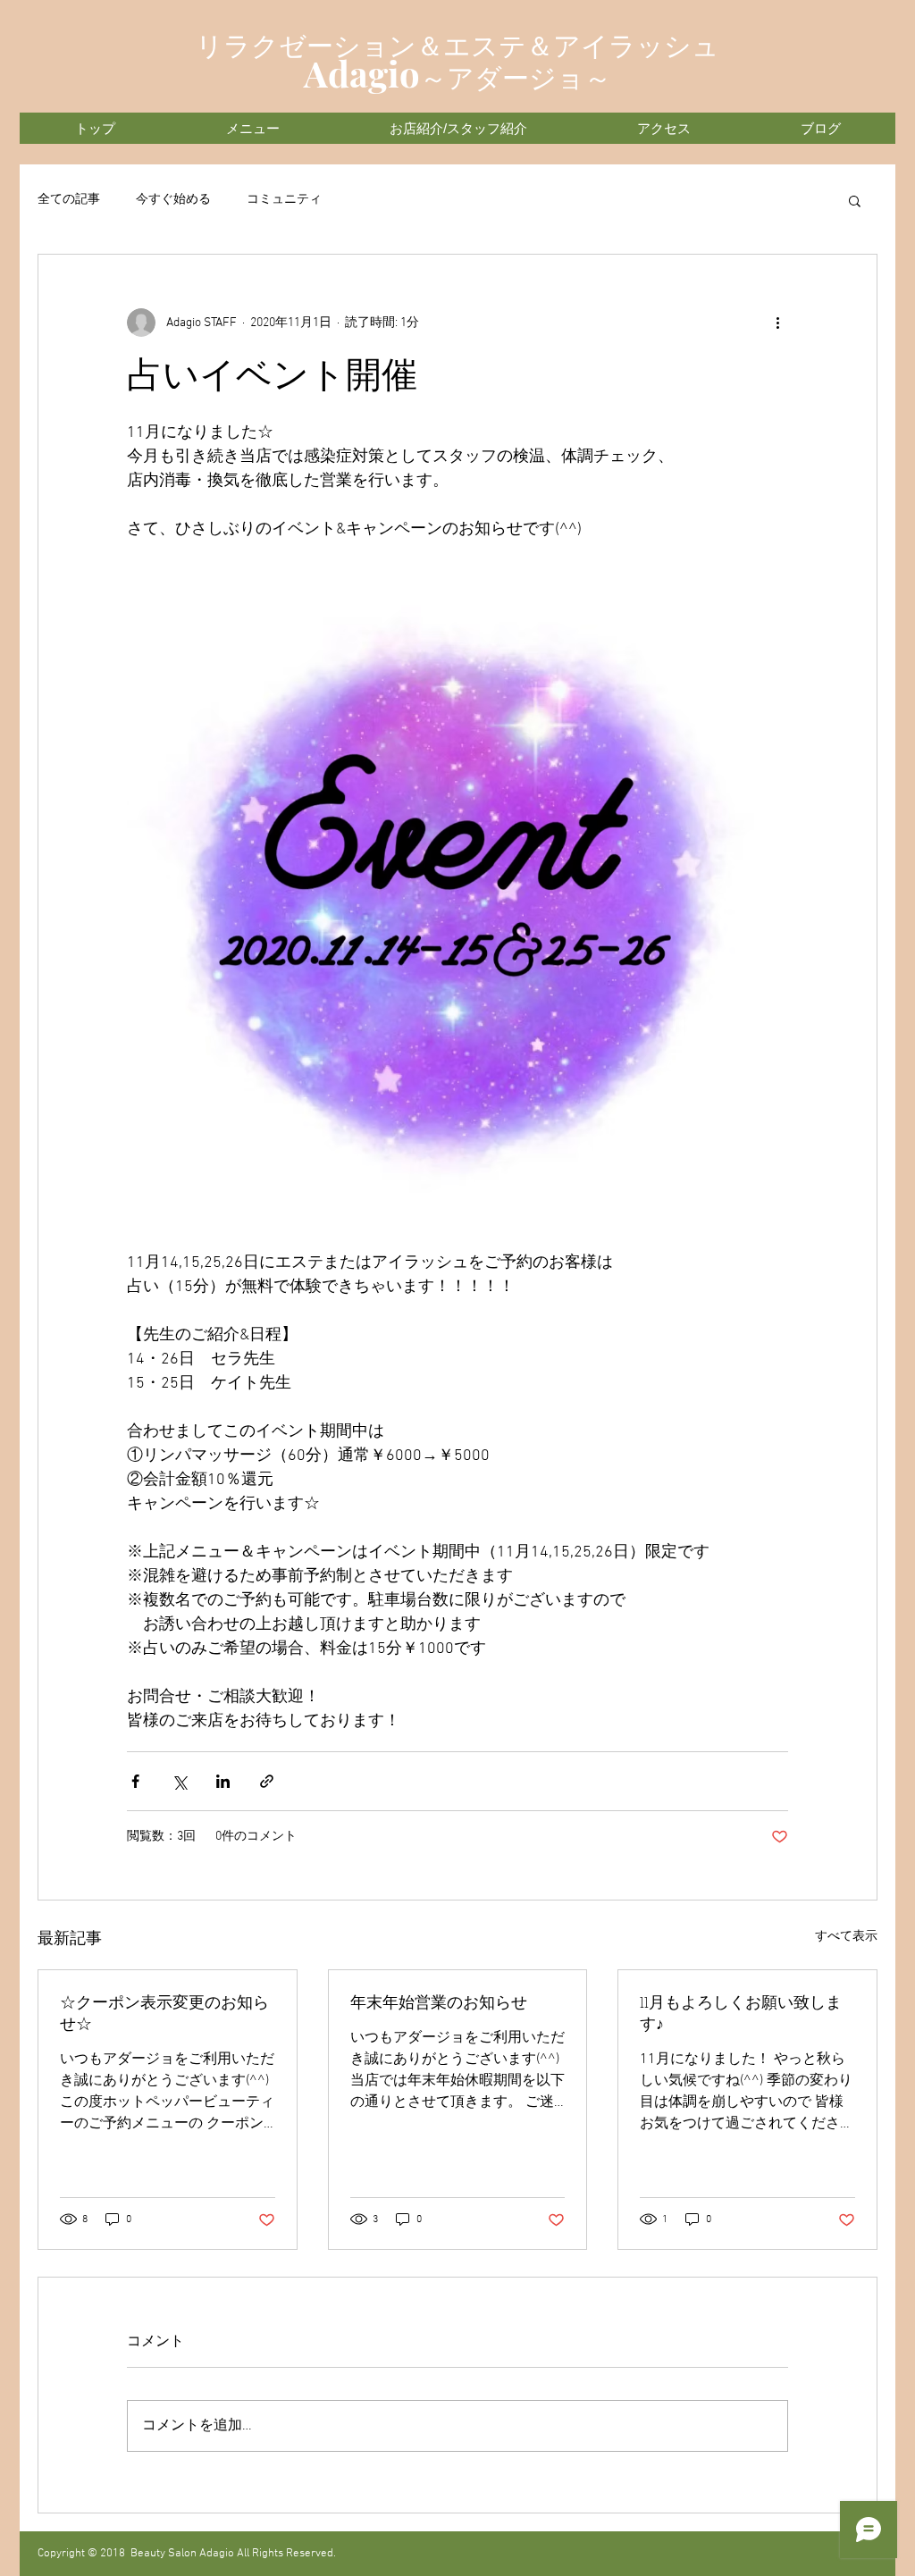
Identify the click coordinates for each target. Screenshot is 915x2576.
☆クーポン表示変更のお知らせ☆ (164, 2015)
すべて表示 (846, 1937)
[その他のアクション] (777, 323)
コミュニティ (284, 200)
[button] (855, 200)
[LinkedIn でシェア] (223, 1781)
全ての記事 (69, 200)
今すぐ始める (173, 200)
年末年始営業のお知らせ (439, 2004)
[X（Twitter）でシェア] (179, 1781)
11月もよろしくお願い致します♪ (741, 2015)
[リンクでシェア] (267, 1781)
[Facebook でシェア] (135, 1781)
